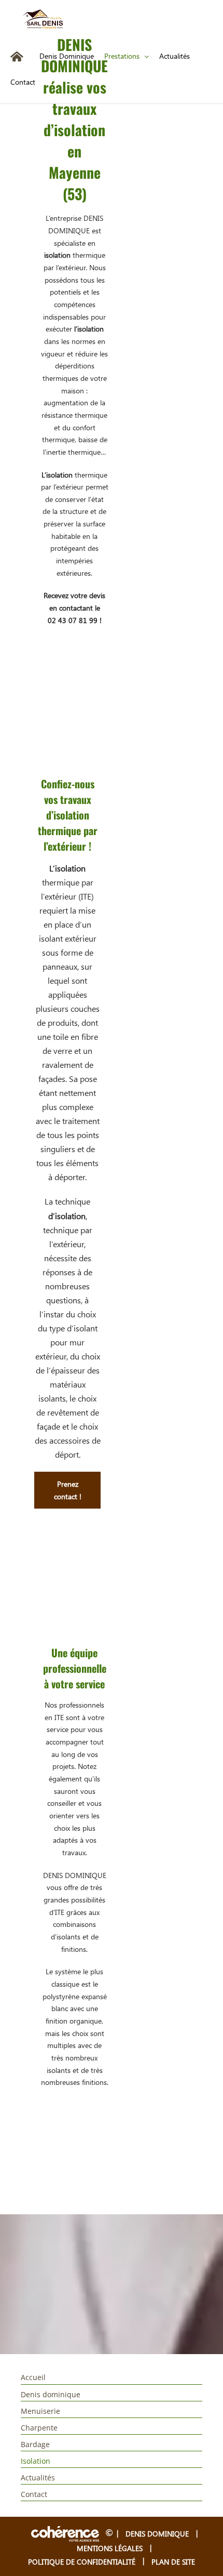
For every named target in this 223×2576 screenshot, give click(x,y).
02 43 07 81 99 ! (75, 620)
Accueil (33, 2377)
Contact (34, 2494)
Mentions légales (110, 2548)
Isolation (36, 2461)
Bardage (35, 2444)
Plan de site (173, 2562)
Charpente (39, 2428)
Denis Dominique (157, 2534)
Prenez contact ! (68, 1490)
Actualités (38, 2478)
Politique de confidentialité (82, 2562)
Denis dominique (51, 2394)
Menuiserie (40, 2411)
